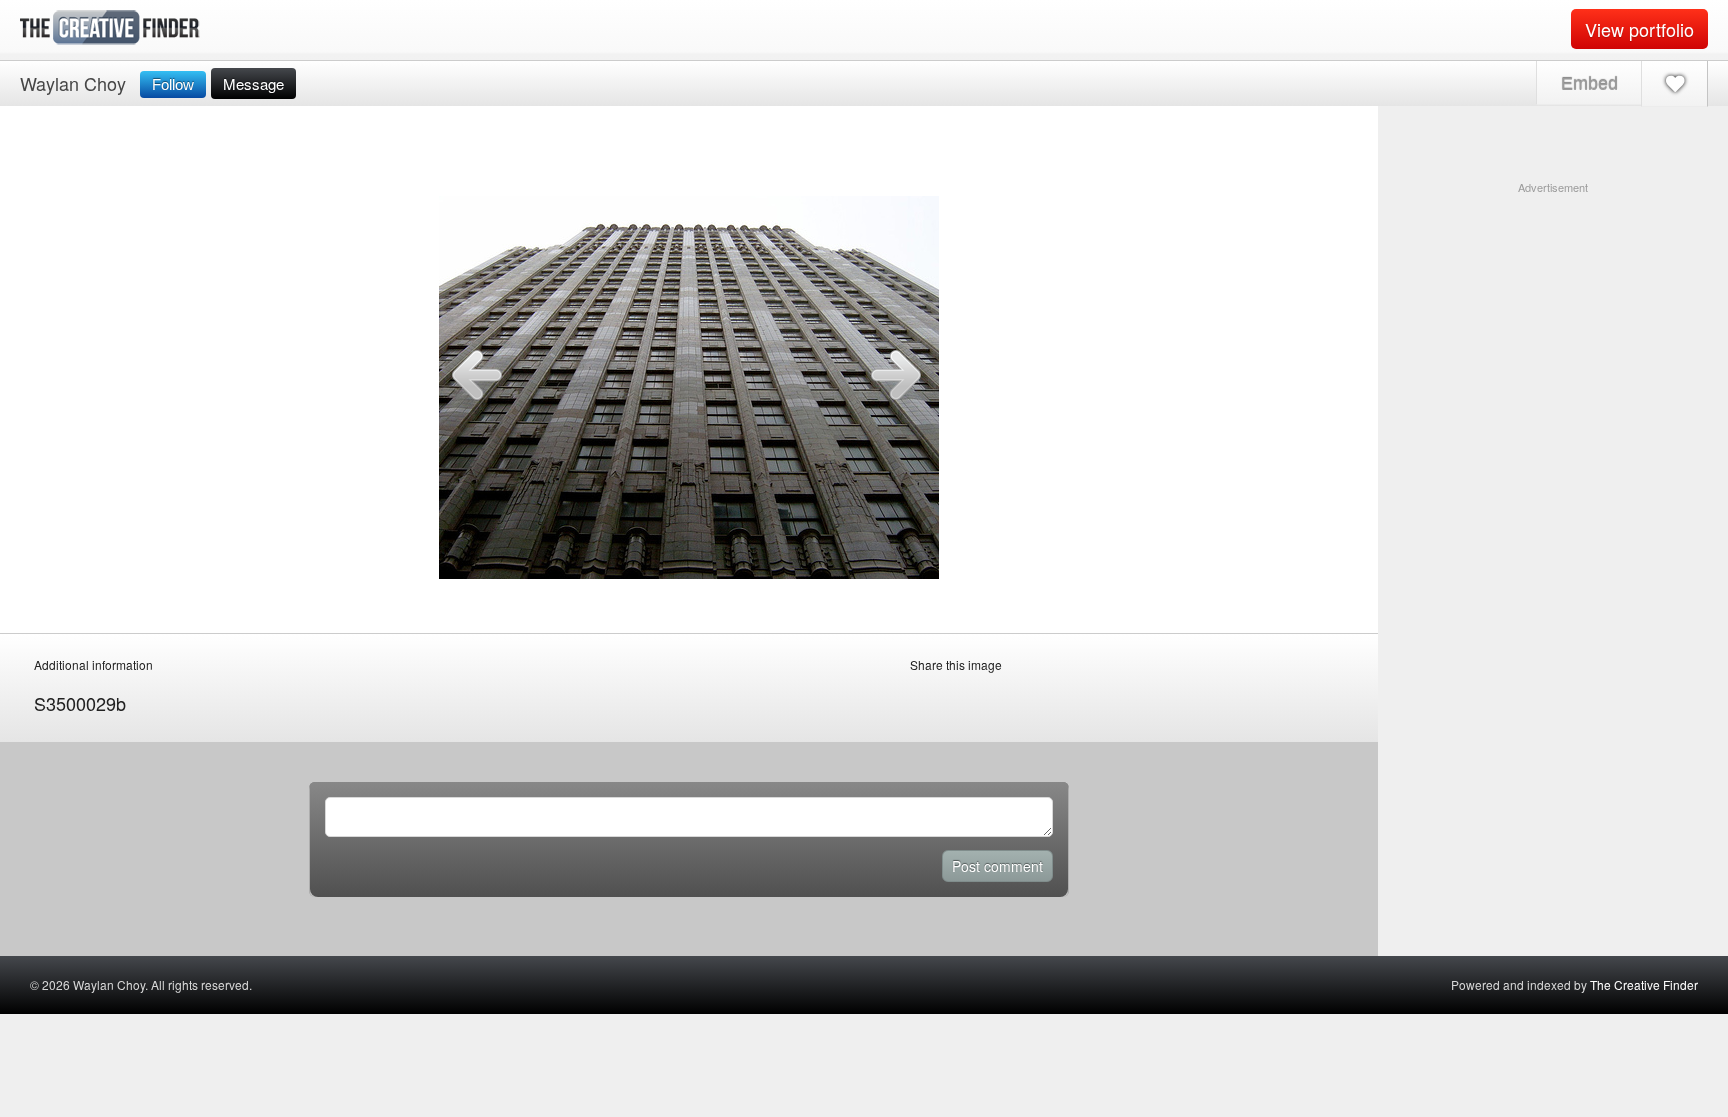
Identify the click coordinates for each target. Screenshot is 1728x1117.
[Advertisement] (1553, 321)
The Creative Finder (1644, 984)
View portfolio (1639, 29)
